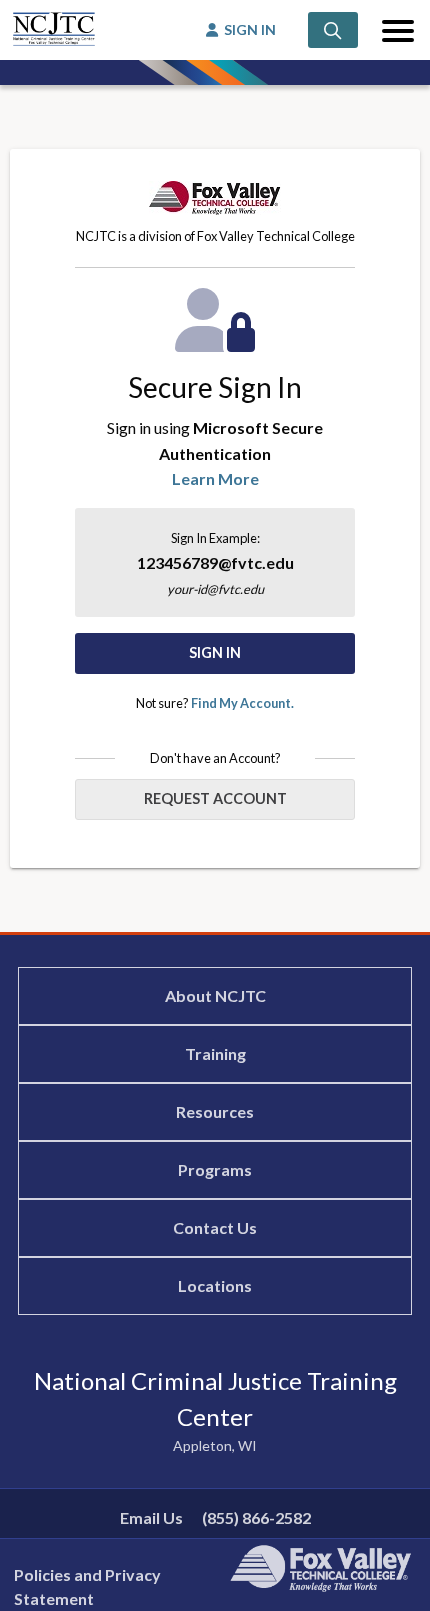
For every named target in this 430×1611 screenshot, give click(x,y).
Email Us (151, 1517)
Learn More (215, 478)
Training (215, 1053)
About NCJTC (215, 995)
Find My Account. (242, 703)
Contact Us (215, 1227)
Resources (215, 1111)
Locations (215, 1285)
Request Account (215, 798)
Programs (215, 1169)
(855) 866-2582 (256, 1517)
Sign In (215, 652)
